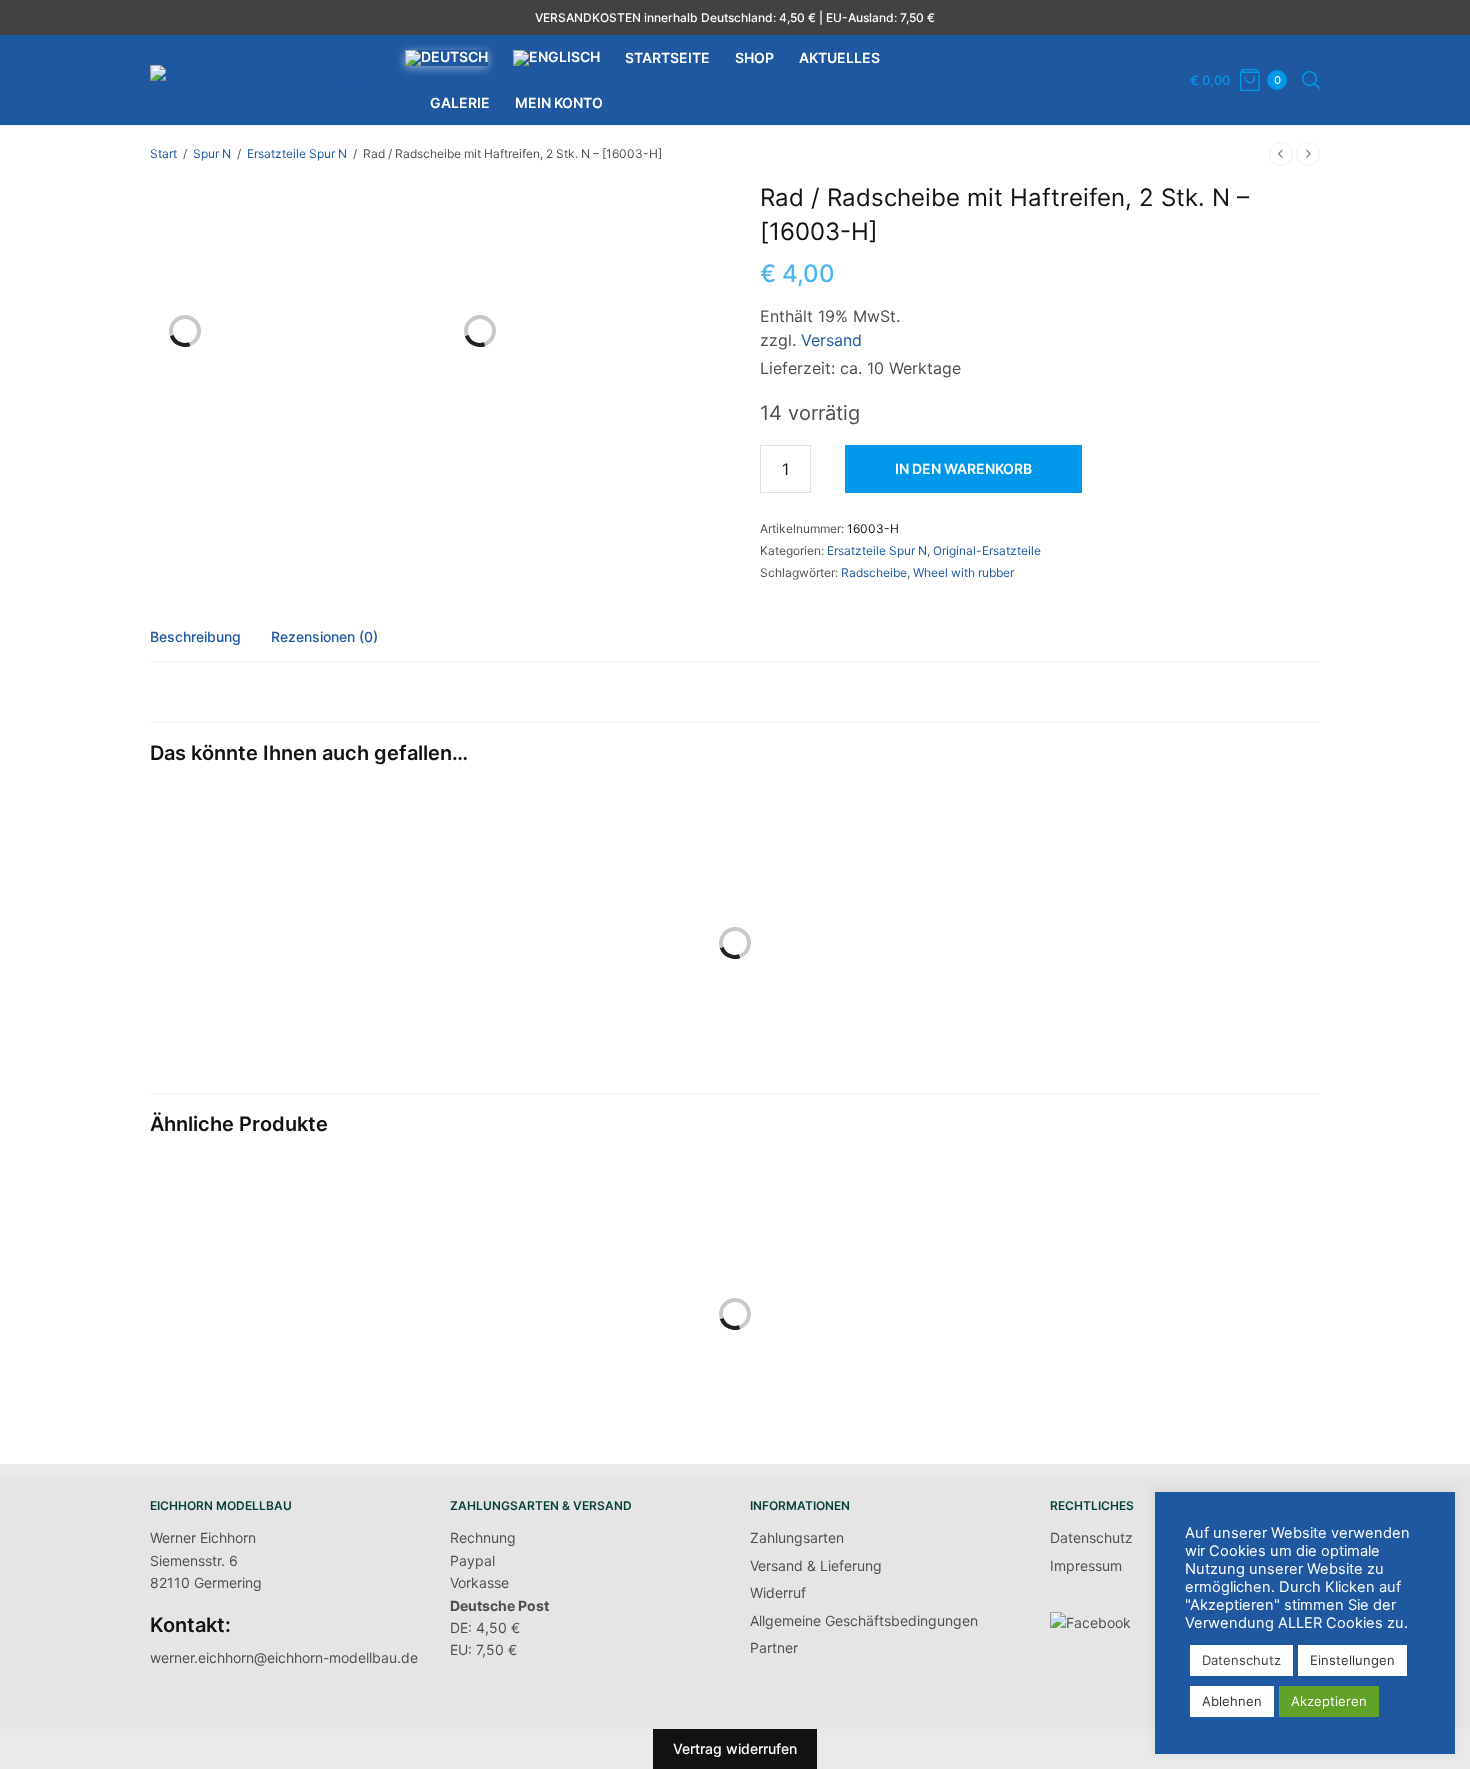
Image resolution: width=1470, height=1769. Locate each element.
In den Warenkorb (963, 468)
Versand (831, 340)
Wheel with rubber (963, 572)
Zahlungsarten (797, 1537)
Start (163, 153)
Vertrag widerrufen (735, 1748)
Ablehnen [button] (1232, 1701)
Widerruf (778, 1592)
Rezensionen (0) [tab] (324, 637)
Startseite (667, 57)
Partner (774, 1647)
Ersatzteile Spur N (297, 153)
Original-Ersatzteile (987, 550)
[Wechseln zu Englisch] (556, 57)
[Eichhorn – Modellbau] (260, 80)
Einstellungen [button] (1352, 1660)
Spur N (212, 153)
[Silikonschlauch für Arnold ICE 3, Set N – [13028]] (885, 1265)
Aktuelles (839, 57)
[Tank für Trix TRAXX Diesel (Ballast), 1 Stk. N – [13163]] (585, 1333)
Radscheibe (874, 572)
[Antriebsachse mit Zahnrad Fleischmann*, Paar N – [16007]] (285, 962)
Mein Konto (559, 102)
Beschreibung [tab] (195, 637)
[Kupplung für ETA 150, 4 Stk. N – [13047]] (285, 1333)
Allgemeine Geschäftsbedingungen (864, 1620)
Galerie (460, 102)
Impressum (1086, 1565)
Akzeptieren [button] (1329, 1701)
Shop (754, 57)
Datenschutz (1091, 1537)
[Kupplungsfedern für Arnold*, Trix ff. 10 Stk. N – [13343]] (1185, 1333)
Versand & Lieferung (816, 1565)
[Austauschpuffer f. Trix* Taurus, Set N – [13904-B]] (585, 962)
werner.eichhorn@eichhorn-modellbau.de (284, 1657)
